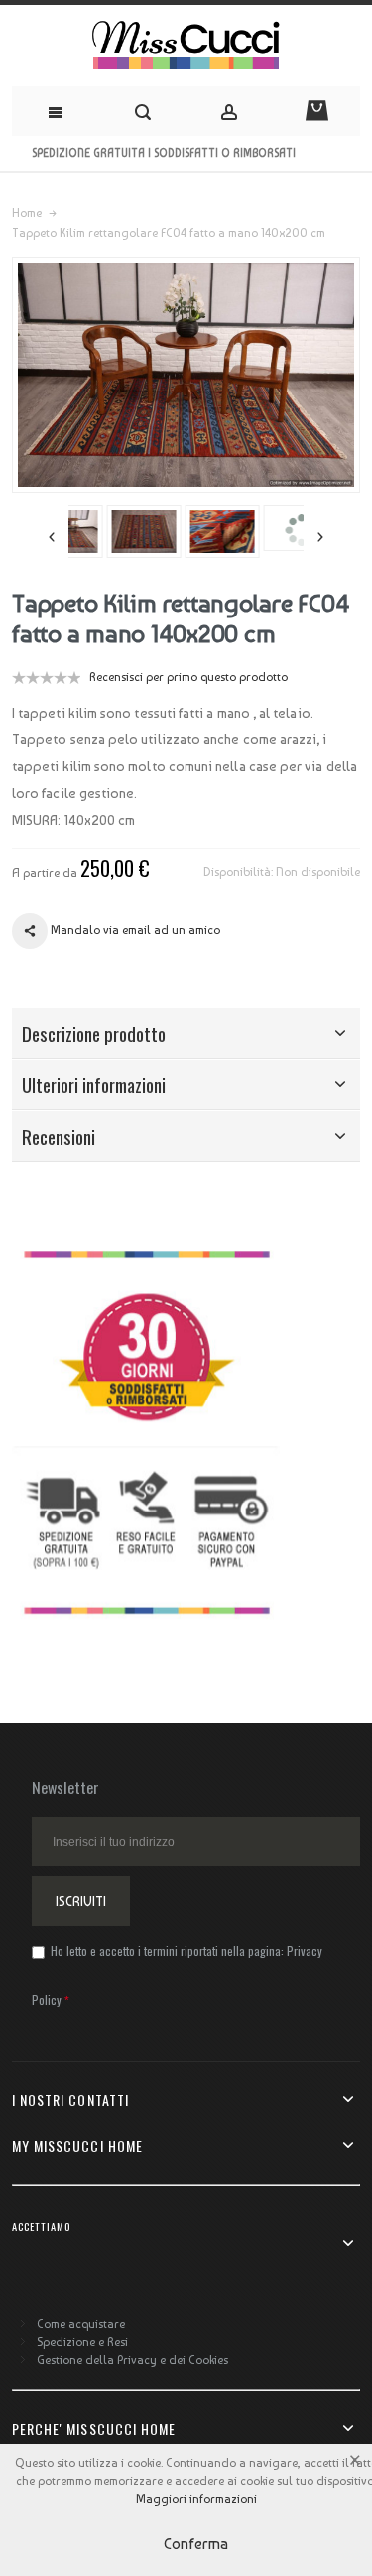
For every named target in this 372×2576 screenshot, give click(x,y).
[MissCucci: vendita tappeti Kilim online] (186, 46)
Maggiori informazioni (196, 2499)
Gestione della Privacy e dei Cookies (132, 2360)
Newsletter (65, 1787)
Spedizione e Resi (82, 2342)
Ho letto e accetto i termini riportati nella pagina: (177, 1975)
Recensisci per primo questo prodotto (188, 677)
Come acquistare (81, 2324)
